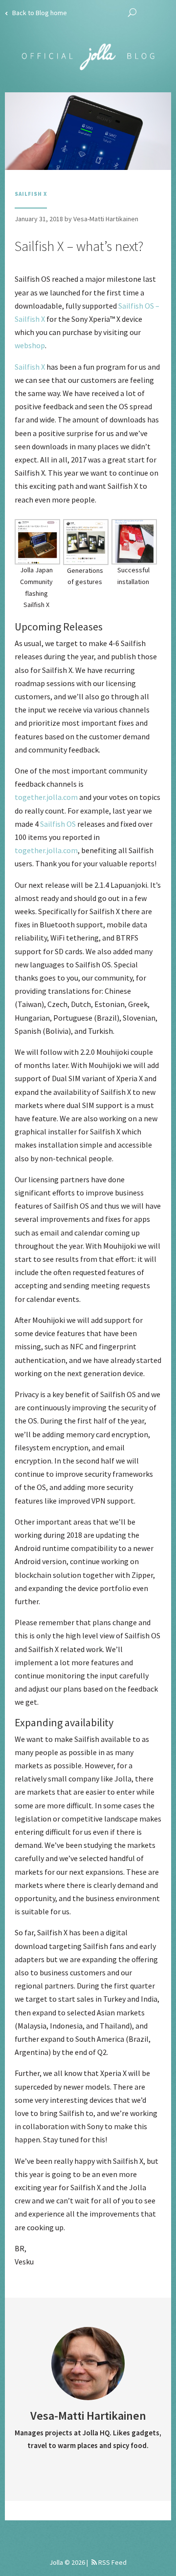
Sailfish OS (58, 824)
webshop (30, 345)
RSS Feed (112, 2562)
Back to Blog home (39, 13)
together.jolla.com (46, 797)
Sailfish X (31, 194)
